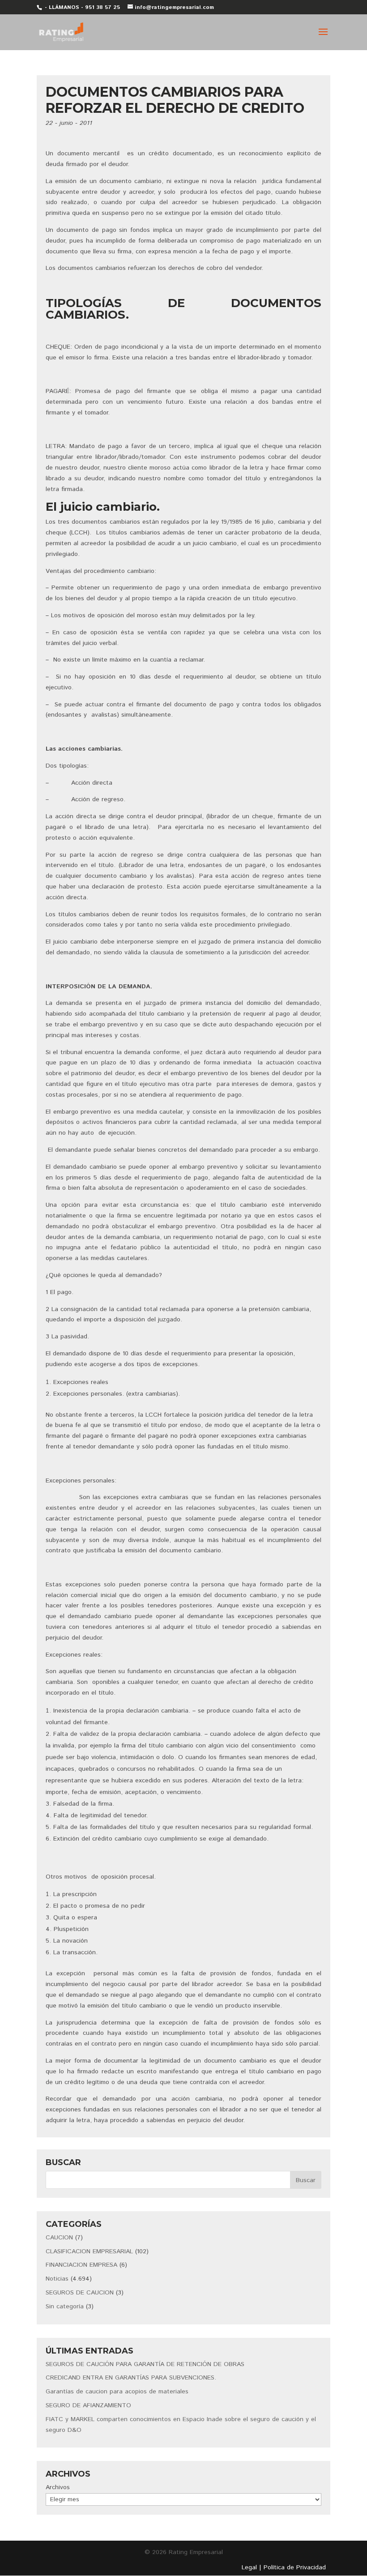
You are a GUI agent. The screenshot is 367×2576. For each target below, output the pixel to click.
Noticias (57, 2279)
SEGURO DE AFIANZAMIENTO (88, 2405)
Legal (249, 2567)
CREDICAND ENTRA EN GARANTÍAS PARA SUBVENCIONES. (131, 2378)
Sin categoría (65, 2307)
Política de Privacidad (295, 2567)
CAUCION (59, 2238)
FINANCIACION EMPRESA (81, 2265)
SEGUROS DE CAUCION (80, 2293)
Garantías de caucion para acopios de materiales (117, 2392)
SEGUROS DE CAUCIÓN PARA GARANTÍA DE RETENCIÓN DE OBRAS (145, 2364)
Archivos (58, 2487)
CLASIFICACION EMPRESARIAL (89, 2251)
